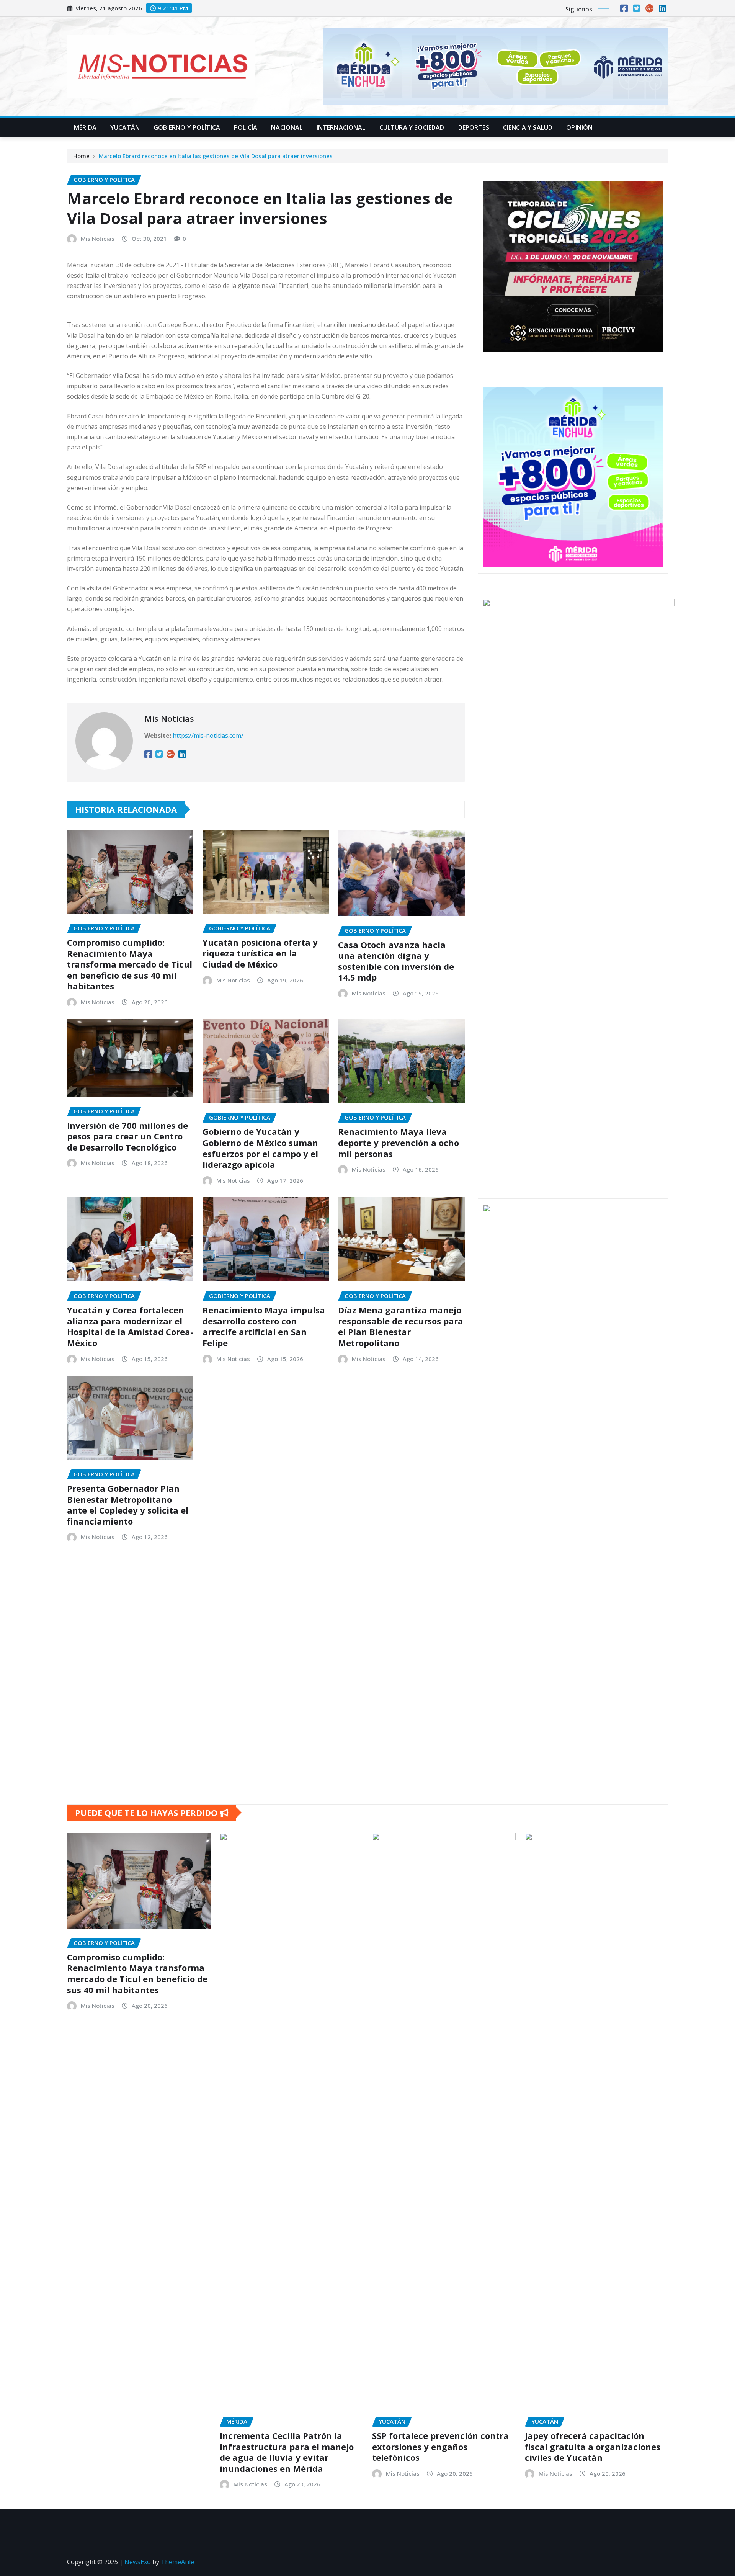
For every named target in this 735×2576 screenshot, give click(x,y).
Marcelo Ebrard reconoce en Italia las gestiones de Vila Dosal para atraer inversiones (216, 156)
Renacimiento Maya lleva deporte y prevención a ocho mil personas (399, 1142)
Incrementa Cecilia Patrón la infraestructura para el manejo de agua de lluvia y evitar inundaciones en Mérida (287, 2452)
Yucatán (125, 127)
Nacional (287, 127)
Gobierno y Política (187, 127)
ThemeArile (177, 2562)
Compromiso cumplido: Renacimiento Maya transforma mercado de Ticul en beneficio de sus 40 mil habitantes (130, 964)
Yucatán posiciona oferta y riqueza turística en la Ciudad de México (260, 953)
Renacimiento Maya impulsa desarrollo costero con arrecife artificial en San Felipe (264, 1326)
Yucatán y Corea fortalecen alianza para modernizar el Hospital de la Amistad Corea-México (130, 1326)
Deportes (474, 127)
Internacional (341, 127)
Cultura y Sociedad (412, 127)
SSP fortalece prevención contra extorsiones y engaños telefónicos (440, 2446)
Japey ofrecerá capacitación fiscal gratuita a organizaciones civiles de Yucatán (593, 2446)
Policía (246, 127)
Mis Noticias (98, 239)
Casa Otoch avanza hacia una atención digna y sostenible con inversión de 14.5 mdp (396, 961)
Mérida (85, 127)
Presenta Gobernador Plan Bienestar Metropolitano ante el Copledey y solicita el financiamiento (128, 1505)
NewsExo (138, 2562)
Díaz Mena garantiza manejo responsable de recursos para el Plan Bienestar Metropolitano (401, 1326)
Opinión (579, 127)
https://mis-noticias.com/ (208, 736)
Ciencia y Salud (528, 127)
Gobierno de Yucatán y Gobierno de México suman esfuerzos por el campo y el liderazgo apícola (260, 1148)
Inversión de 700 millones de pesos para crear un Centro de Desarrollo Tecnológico (127, 1136)
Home (81, 156)
